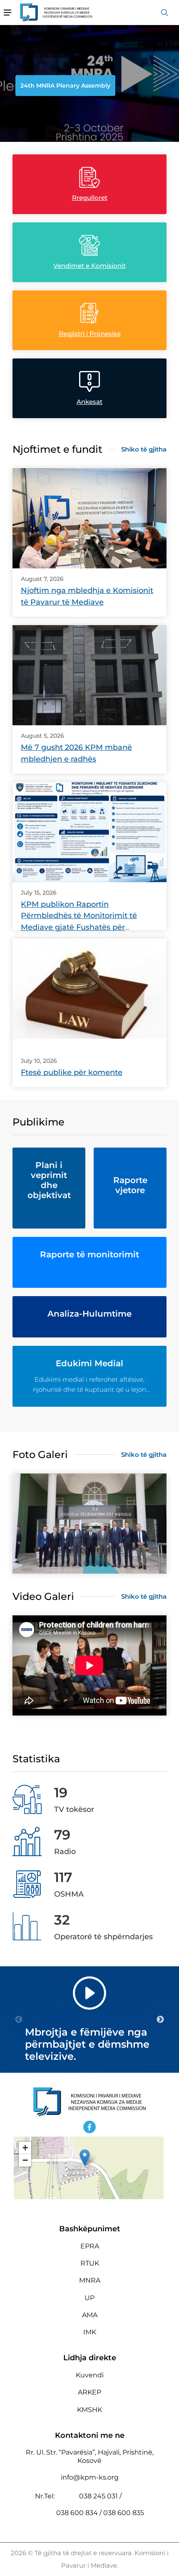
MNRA (90, 2280)
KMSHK (89, 2410)
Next (160, 2020)
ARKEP (89, 2392)
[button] (85, 2158)
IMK (90, 2332)
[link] (89, 518)
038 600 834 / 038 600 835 (100, 2513)
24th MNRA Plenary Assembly (65, 86)
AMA (90, 2315)
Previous (19, 2020)
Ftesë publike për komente (72, 1072)
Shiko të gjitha (144, 449)
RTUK (90, 2263)
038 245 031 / (100, 2496)
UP (89, 2298)
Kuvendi (90, 2375)
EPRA (90, 2246)
